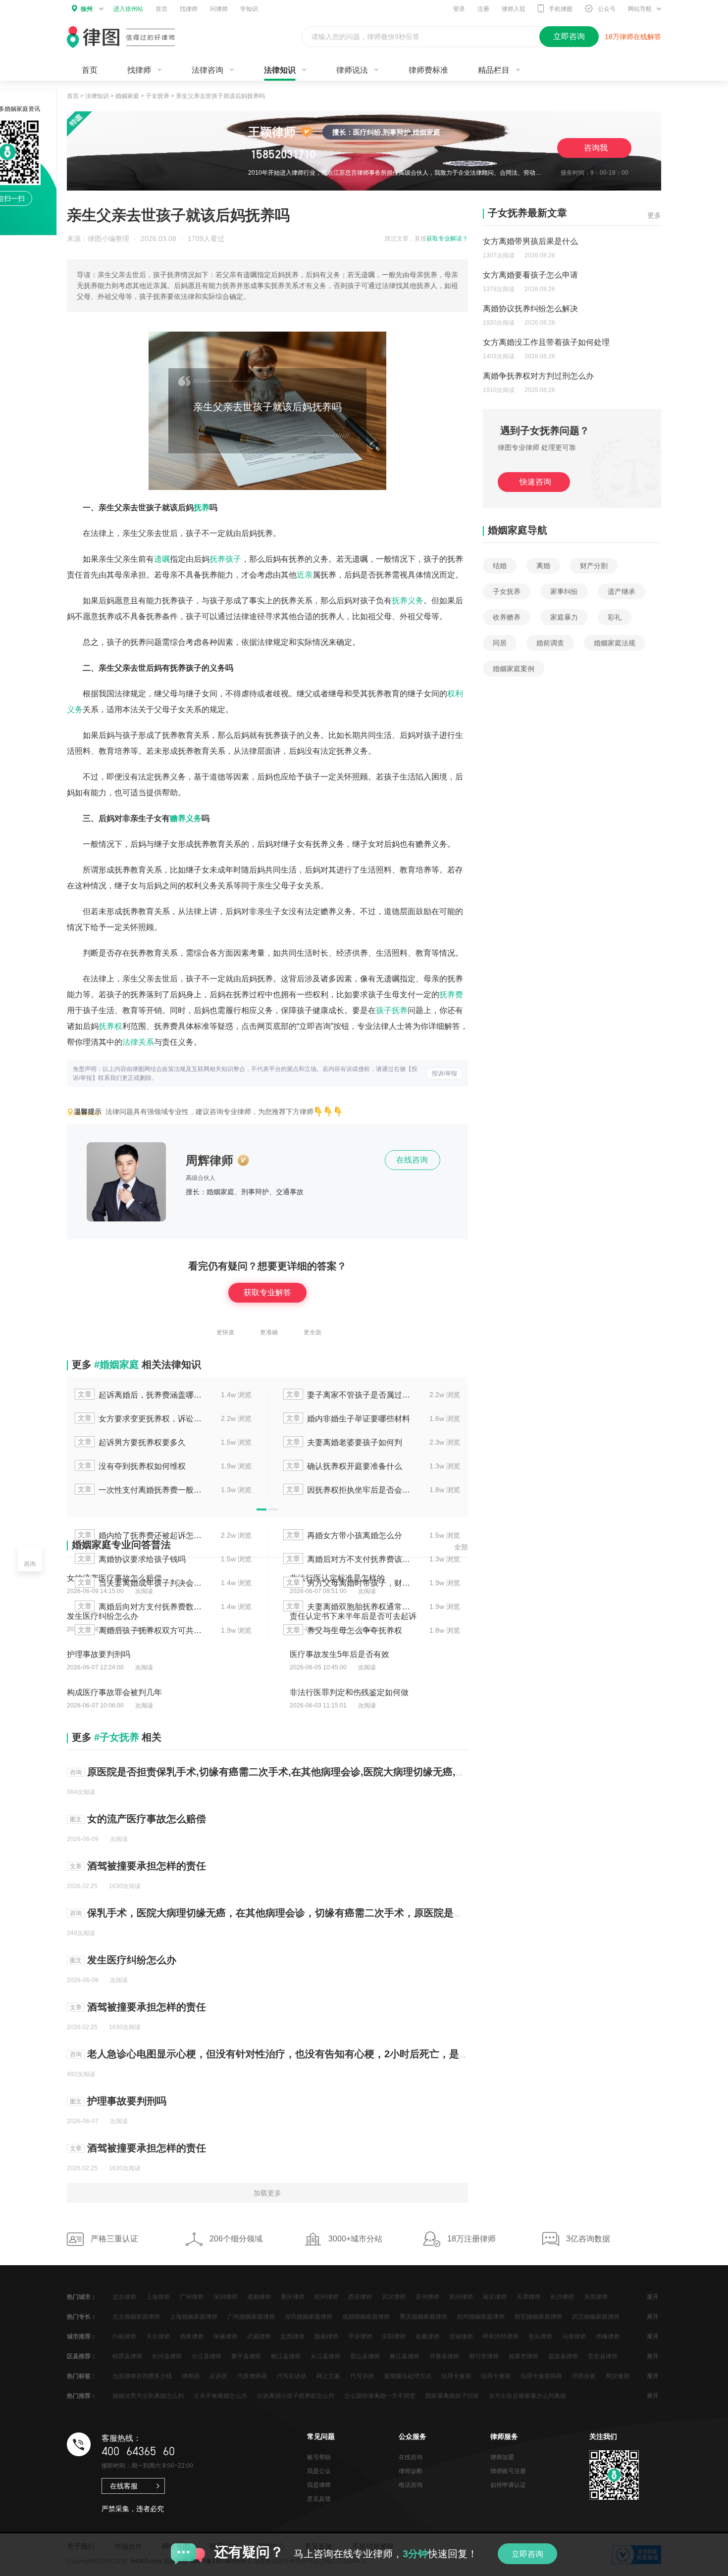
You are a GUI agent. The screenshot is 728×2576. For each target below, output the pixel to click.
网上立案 (328, 2376)
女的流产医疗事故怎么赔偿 (147, 1819)
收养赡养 (507, 617)
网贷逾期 (618, 2376)
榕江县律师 (286, 2356)
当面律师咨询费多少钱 (142, 2376)
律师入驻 (514, 9)
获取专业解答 (267, 1292)
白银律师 (124, 2336)
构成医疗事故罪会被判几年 (114, 1692)
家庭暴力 (564, 617)
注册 (483, 9)
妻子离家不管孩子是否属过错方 (349, 1394)
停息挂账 (584, 2376)
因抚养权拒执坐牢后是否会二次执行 (349, 1489)
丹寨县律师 (444, 2356)
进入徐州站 (128, 9)
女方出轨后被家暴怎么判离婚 (527, 2396)
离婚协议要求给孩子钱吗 (132, 1559)
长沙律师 (562, 2297)
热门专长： (82, 2317)
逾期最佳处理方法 (408, 2376)
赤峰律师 (608, 2336)
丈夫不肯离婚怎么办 (220, 2396)
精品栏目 (494, 70)
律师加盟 (502, 2457)
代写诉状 (362, 2376)
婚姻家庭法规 (615, 643)
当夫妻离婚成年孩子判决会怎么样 (141, 1582)
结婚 (500, 566)
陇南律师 (326, 2336)
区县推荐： (82, 2356)
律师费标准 (428, 70)
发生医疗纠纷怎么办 (132, 1960)
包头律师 (540, 2336)
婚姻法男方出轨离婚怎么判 (148, 2396)
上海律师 (158, 2297)
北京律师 (124, 2297)
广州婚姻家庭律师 (251, 2317)
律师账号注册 (508, 2471)
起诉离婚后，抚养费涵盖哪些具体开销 (141, 1394)
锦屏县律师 (127, 2356)
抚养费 (451, 995)
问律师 (219, 9)
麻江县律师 (405, 2356)
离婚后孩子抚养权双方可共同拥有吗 (141, 1630)
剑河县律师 (167, 2356)
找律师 (189, 9)
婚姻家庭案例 (514, 669)
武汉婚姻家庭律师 (596, 2317)
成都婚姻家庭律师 (366, 2317)
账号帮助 (319, 2457)
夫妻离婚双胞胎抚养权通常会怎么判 (349, 1606)
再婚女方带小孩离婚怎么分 (344, 1535)
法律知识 (280, 70)
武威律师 (259, 2336)
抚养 (202, 508)
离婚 (543, 566)
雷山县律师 (365, 2356)
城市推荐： (82, 2336)
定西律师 (293, 2336)
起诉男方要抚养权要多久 (132, 1442)
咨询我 (596, 148)
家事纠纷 (564, 591)
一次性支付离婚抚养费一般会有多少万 (141, 1489)
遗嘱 (162, 559)
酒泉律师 (192, 2336)
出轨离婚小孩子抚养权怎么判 (296, 2396)
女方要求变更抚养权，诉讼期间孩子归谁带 (141, 1418)
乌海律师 (574, 2336)
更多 (654, 215)
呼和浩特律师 (501, 2336)
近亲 (305, 575)
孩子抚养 (392, 1010)
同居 (500, 643)
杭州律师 (326, 2297)
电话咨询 (411, 2485)
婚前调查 (550, 643)
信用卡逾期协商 (541, 2376)
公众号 (607, 9)
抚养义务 (408, 601)
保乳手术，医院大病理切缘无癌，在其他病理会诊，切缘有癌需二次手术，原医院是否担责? (288, 1913)
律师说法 (352, 70)
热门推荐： (82, 2396)
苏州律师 (427, 2297)
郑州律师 (461, 2297)
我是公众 (319, 2471)
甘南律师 (461, 2336)
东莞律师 (596, 2297)
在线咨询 (413, 1160)
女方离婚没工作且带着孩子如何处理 (546, 342)
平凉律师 (360, 2336)
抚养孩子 (225, 559)
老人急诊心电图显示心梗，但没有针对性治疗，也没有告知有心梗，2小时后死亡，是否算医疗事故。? (311, 2054)
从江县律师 (325, 2356)
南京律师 (495, 2297)
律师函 (191, 2376)
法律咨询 (208, 70)
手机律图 (561, 9)
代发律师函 (252, 2376)
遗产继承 (622, 591)
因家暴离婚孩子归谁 (452, 2396)
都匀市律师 (484, 2356)
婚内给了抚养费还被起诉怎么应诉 (141, 1535)
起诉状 (218, 2376)
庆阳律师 (394, 2336)
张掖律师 (225, 2336)
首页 (161, 9)
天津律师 (528, 2297)
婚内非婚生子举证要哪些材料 (348, 1418)
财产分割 (594, 566)
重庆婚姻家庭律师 (423, 2317)
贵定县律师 (603, 2356)
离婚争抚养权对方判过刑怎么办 (538, 376)
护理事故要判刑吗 (127, 2101)
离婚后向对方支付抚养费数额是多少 (141, 1606)
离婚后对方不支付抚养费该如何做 (349, 1559)
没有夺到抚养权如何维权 (132, 1466)
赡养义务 (186, 818)
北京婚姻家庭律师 (136, 2317)
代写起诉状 (292, 2376)
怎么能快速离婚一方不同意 (380, 2396)
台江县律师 (207, 2356)
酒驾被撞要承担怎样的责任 (147, 1866)
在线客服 (124, 2486)
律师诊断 (411, 2471)
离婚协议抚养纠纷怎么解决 (530, 309)
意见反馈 (319, 2499)
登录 (459, 9)
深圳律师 (225, 2297)
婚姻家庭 (127, 96)
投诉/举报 (444, 1073)
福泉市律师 (523, 2356)
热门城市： (82, 2297)
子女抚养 (157, 96)
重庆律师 (293, 2297)
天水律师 (158, 2336)
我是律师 (319, 2485)
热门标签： (82, 2376)
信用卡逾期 (456, 2376)
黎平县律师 (246, 2356)
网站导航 (640, 9)
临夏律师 (427, 2336)
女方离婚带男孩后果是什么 (530, 241)
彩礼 (615, 617)
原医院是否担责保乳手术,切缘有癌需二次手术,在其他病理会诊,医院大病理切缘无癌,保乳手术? (294, 1772)
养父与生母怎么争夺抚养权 (344, 1630)
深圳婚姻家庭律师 (309, 2317)
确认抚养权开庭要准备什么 (344, 1466)
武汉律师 (394, 2297)
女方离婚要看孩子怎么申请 (530, 275)
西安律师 (360, 2297)
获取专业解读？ (447, 239)
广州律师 (192, 2297)
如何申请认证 (508, 2485)
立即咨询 (527, 2554)
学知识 (249, 9)
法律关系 (138, 1042)
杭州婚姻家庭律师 (481, 2317)
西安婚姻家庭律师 (538, 2317)
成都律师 (259, 2297)
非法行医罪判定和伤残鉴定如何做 (349, 1692)
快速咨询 (535, 482)
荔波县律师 (563, 2356)
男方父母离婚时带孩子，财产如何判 (349, 1582)
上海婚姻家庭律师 (194, 2317)
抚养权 (110, 1026)
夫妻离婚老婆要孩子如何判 (344, 1442)
